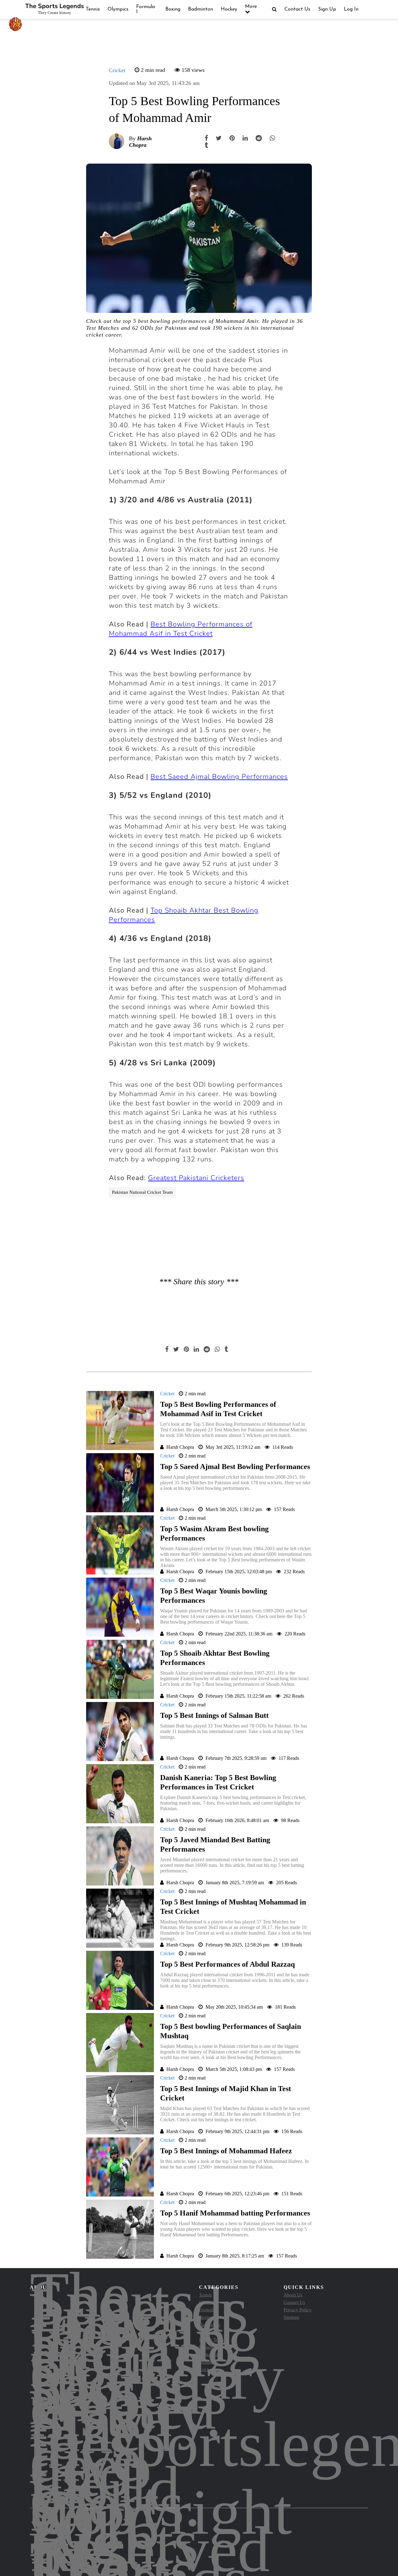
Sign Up (327, 9)
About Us (293, 2295)
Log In (351, 9)
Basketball (209, 2355)
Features (207, 2347)
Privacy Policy (298, 2310)
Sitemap (291, 2317)
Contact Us (297, 9)
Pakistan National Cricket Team (142, 1192)
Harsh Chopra (140, 142)
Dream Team (211, 2340)
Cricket (117, 70)
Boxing (173, 9)
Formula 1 (209, 2310)
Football (207, 2362)
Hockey (229, 9)
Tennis (93, 9)
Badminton (201, 9)
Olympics (118, 9)
